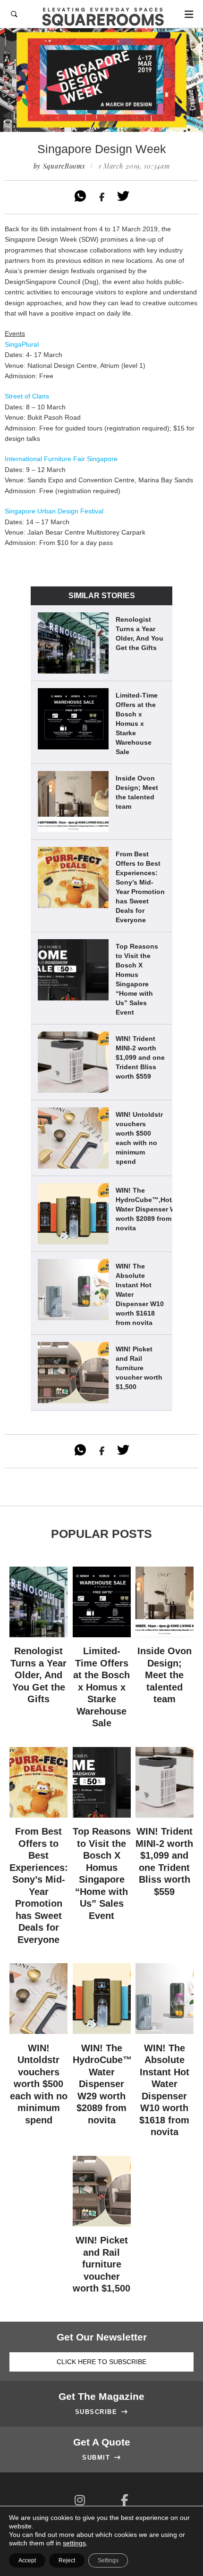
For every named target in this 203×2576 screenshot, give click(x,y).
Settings (108, 2560)
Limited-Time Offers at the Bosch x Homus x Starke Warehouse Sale (137, 723)
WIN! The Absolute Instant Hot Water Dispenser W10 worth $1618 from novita (140, 1294)
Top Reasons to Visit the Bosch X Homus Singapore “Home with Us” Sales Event (137, 979)
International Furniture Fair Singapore (61, 459)
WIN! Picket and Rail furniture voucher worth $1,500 (139, 1368)
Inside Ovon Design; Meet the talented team (137, 792)
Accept (27, 2560)
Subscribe (102, 2412)
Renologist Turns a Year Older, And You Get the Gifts (140, 634)
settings (74, 2543)
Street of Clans (27, 396)
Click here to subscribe (101, 2362)
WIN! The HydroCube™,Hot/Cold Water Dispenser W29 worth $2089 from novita (152, 1209)
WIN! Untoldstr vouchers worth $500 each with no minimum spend (139, 1138)
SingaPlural (22, 344)
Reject (67, 2560)
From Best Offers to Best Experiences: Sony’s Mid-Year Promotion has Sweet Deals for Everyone (140, 887)
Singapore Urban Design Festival (54, 511)
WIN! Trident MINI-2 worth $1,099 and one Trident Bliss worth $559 (140, 1057)
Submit (101, 2458)
